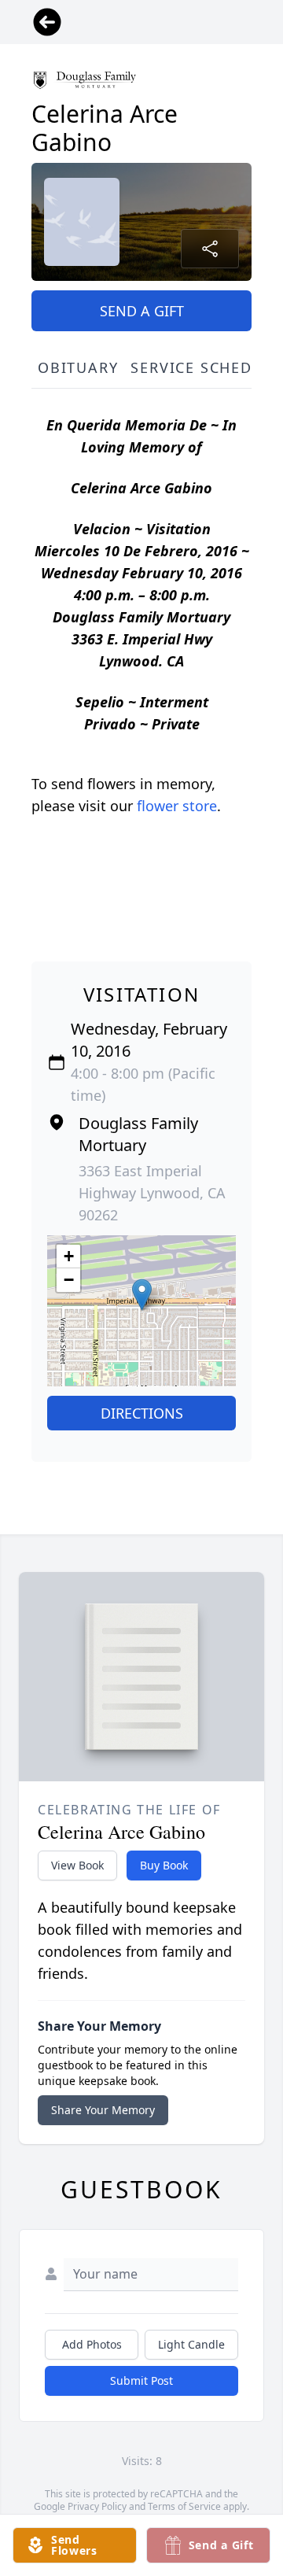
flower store (177, 806)
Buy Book (164, 1865)
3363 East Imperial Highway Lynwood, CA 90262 (152, 1193)
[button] (142, 1295)
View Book (77, 1865)
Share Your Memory (103, 2110)
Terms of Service (184, 2506)
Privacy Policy (97, 2506)
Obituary (78, 367)
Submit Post (141, 2380)
